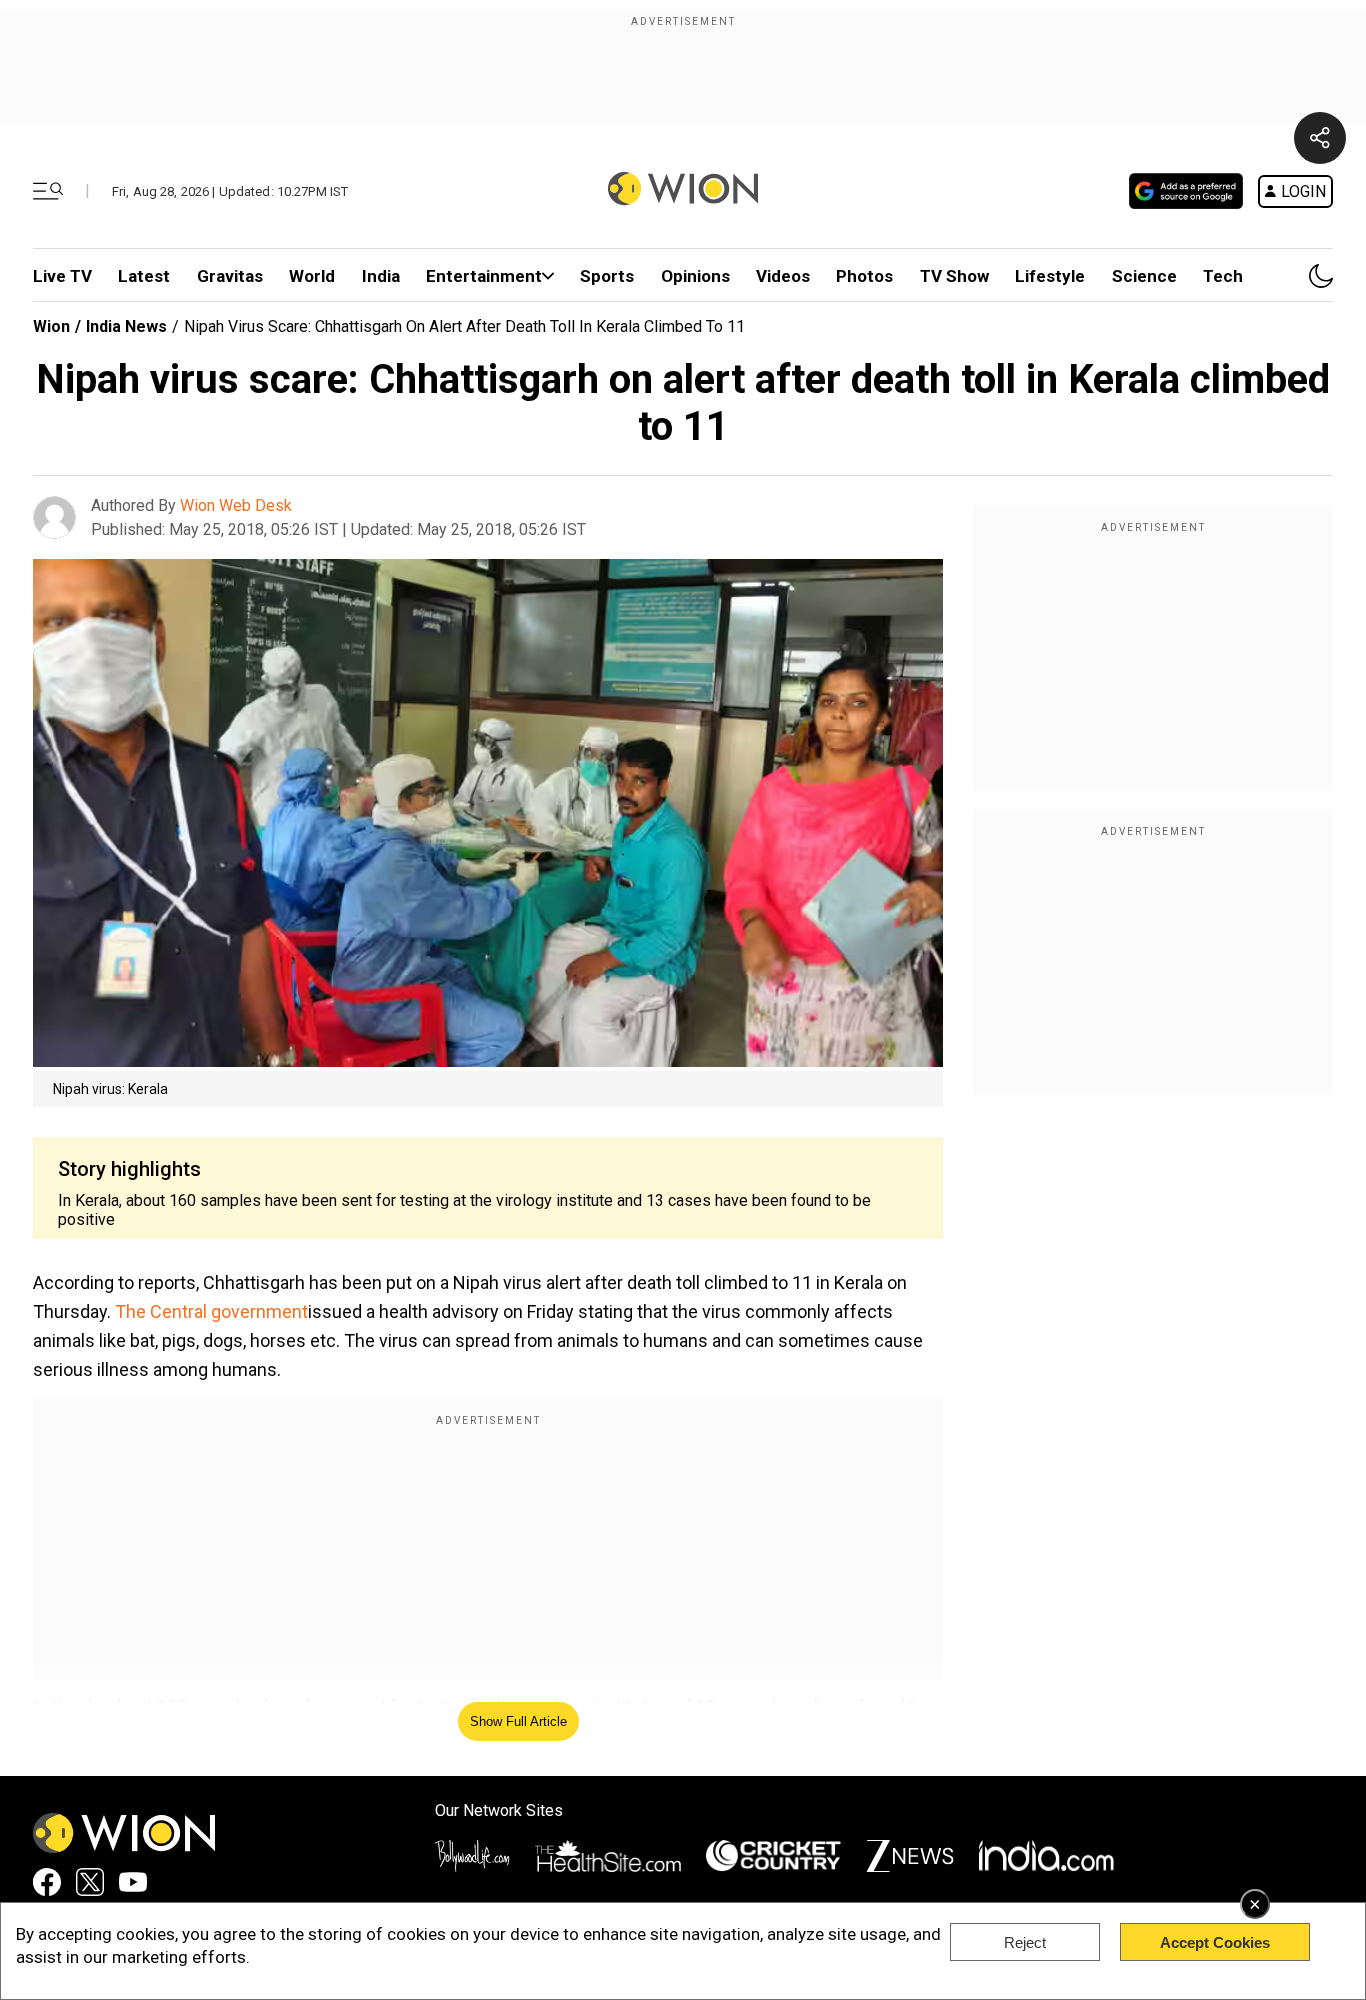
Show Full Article (518, 1721)
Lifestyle (1050, 276)
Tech (1223, 276)
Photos (864, 276)
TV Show (954, 276)
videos (783, 276)
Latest (144, 276)
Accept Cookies (1215, 1942)
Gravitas (230, 276)
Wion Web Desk (236, 505)
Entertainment (484, 276)
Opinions (695, 276)
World (312, 276)
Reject (1025, 1942)
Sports (607, 276)
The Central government (211, 1311)
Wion (51, 326)
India (381, 276)
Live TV (62, 276)
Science (1144, 276)
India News (126, 326)
